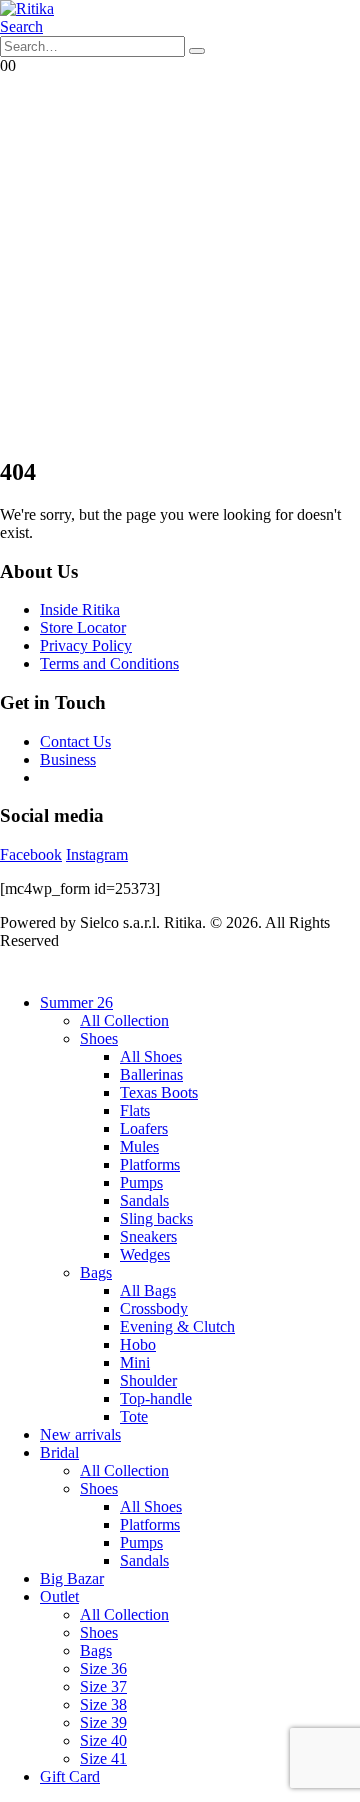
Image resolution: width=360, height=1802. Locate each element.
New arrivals (80, 1434)
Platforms (150, 1164)
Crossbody (154, 1308)
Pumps (141, 1182)
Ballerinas (151, 1074)
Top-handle (156, 1398)
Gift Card (70, 1776)
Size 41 (103, 1758)
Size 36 (103, 1668)
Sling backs (156, 1218)
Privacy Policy (86, 645)
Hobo (138, 1344)
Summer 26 (76, 1002)
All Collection (124, 1020)
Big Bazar (72, 1578)
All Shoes (151, 1056)
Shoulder (148, 1380)
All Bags (148, 1290)
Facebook (31, 854)
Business (68, 759)
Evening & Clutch (177, 1326)
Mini (135, 1362)
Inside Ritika (80, 609)
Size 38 (103, 1704)
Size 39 (103, 1722)
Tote (134, 1416)
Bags (96, 1272)
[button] (21, 26)
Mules (139, 1146)
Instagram (97, 854)
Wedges (145, 1254)
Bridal (59, 1452)
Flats (135, 1110)
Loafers (144, 1128)
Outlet (59, 1596)
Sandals (144, 1200)
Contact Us (75, 741)
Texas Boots (159, 1092)
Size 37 (103, 1686)
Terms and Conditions (109, 663)
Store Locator (83, 627)
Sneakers (148, 1236)
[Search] (197, 51)
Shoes (99, 1038)
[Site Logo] (27, 8)
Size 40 (103, 1740)
